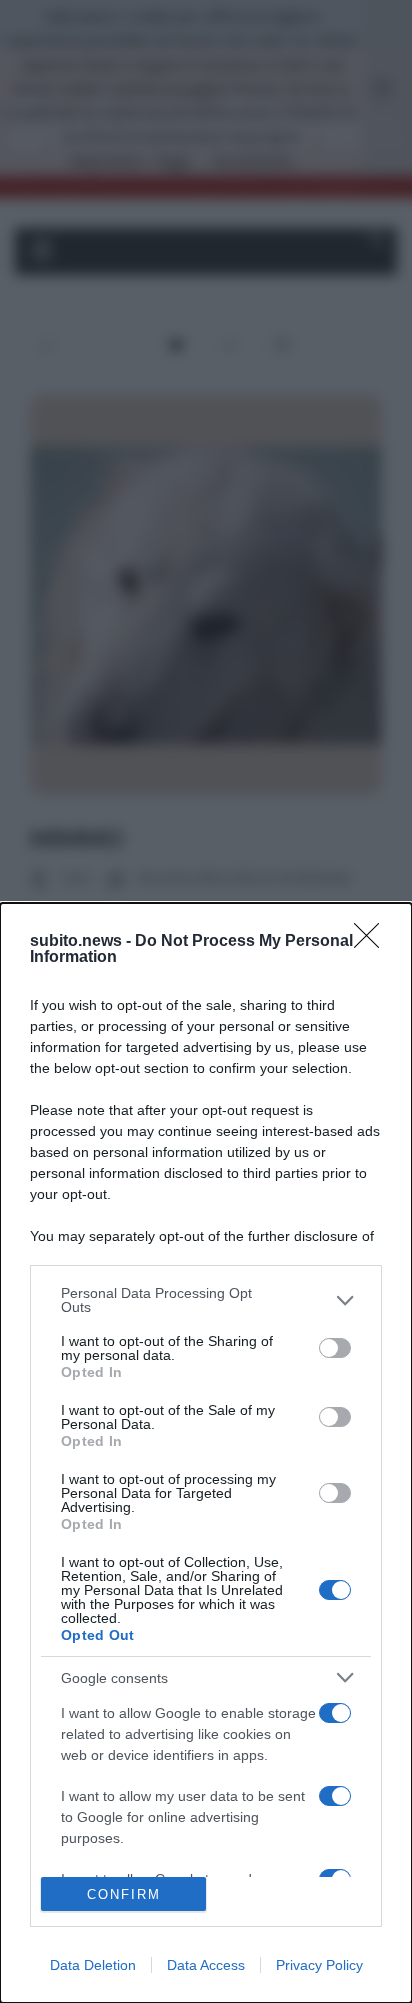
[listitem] (206, 1300)
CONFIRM (124, 1894)
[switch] (335, 1348)
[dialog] (206, 1453)
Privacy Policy (319, 1965)
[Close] (373, 942)
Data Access (206, 1965)
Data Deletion (93, 1965)
